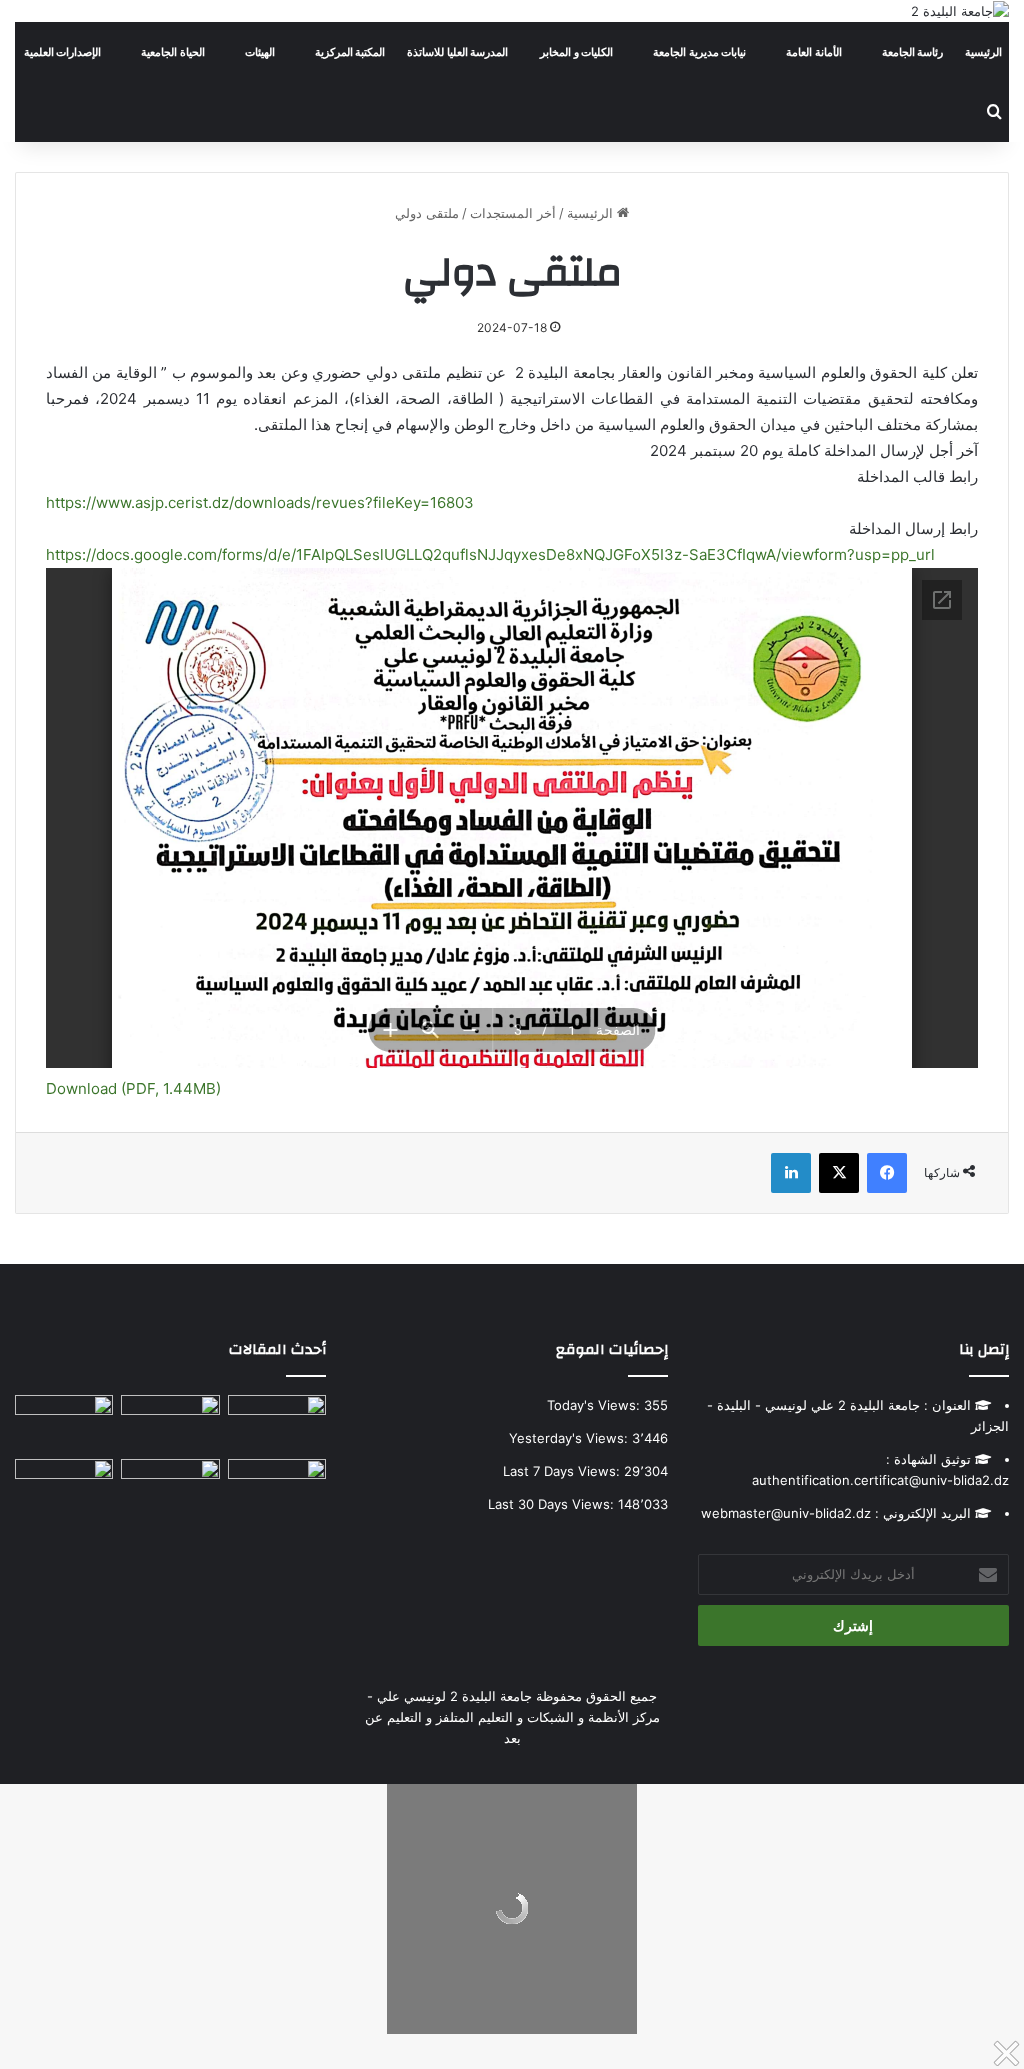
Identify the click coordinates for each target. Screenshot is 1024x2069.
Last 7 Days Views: (563, 1471)
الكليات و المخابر (576, 52)
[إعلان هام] (277, 1494)
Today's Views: (595, 1405)
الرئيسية (983, 52)
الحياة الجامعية (173, 52)
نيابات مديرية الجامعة (699, 52)
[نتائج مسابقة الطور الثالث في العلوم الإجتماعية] (64, 1487)
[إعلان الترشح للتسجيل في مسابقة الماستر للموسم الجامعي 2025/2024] (170, 1423)
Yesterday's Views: (570, 1438)
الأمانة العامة (814, 52)
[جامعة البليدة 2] (960, 11)
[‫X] (839, 1173)
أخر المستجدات (513, 213)
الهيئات (260, 52)
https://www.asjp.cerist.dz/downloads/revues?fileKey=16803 (260, 502)
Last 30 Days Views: (553, 1504)
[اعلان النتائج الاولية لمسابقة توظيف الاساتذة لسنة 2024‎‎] (64, 1423)
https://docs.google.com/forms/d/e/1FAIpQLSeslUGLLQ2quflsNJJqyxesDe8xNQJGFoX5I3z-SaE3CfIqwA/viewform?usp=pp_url (490, 554)
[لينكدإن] (791, 1173)
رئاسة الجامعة (913, 52)
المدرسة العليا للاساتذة (457, 52)
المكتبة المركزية (350, 52)
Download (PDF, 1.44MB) (133, 1088)
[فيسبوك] (887, 1173)
